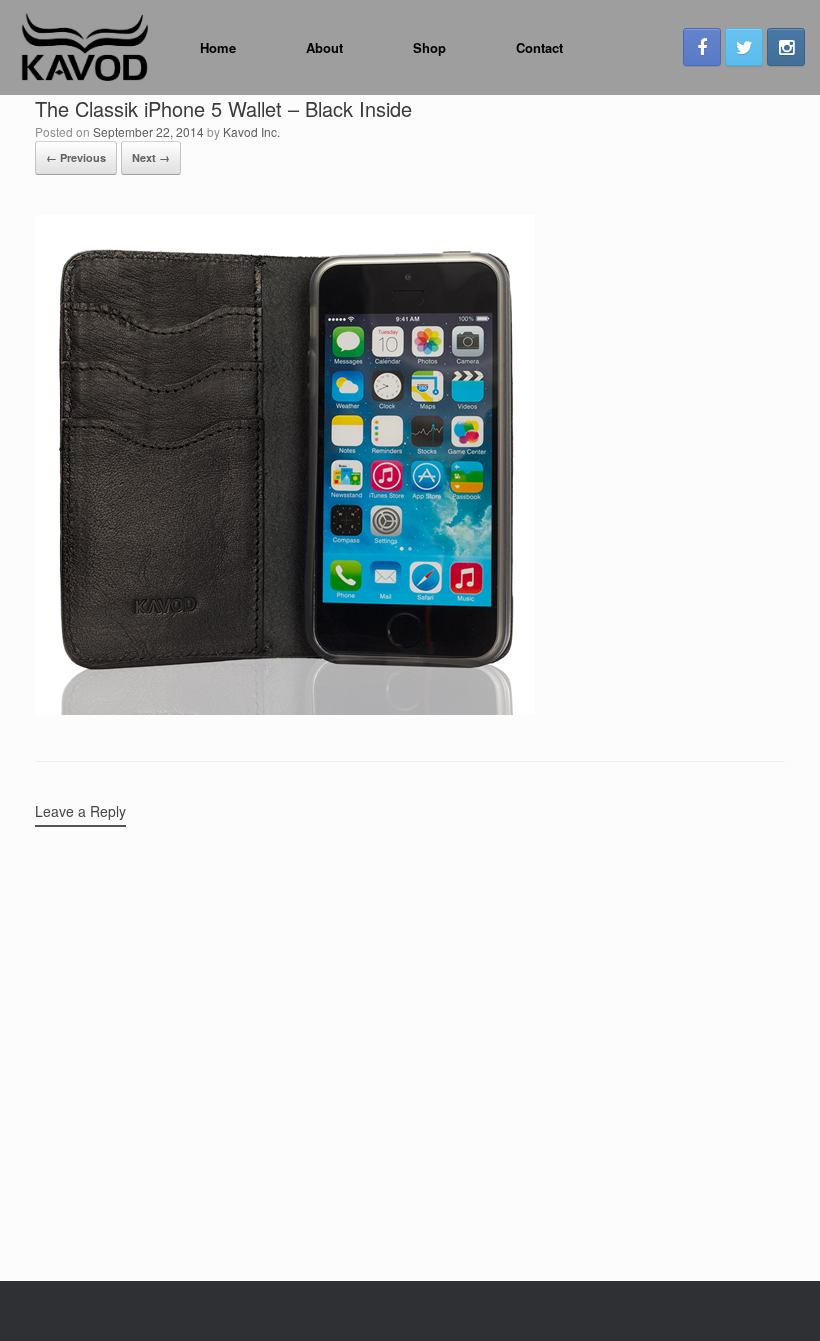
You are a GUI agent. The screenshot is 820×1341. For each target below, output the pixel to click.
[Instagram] (786, 47)
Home (218, 47)
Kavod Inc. (251, 131)
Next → (151, 157)
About (324, 47)
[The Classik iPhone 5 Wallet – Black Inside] (285, 709)
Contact (539, 47)
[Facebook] (702, 47)
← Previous (76, 157)
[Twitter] (744, 47)
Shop (429, 47)
